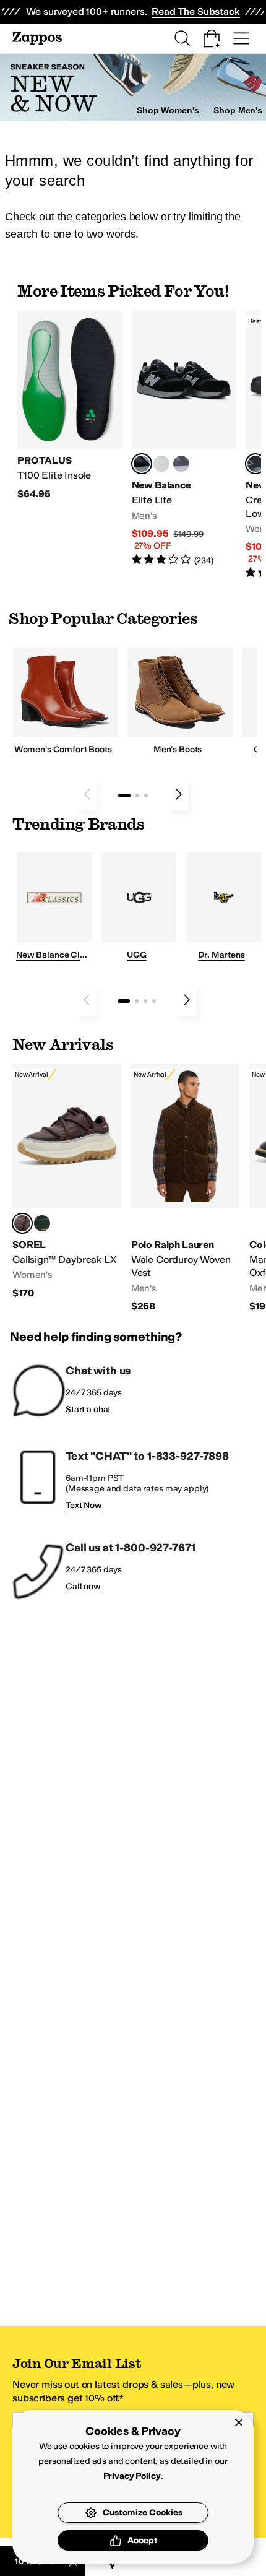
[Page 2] (137, 796)
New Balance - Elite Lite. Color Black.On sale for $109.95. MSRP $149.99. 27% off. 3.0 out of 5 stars (184, 439)
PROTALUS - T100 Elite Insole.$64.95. (70, 405)
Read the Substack (195, 11)
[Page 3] (146, 796)
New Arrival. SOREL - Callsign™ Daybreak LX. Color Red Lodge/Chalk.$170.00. (67, 1182)
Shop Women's (168, 110)
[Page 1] (124, 796)
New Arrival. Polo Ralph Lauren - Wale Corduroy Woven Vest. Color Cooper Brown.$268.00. (186, 1188)
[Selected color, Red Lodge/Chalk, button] (22, 1223)
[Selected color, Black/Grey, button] (255, 464)
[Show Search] (182, 38)
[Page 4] (154, 1001)
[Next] (179, 794)
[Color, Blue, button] (161, 464)
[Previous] (87, 794)
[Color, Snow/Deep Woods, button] (42, 1223)
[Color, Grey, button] (181, 464)
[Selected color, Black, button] (142, 464)
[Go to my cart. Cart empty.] (212, 38)
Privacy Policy (132, 2476)
